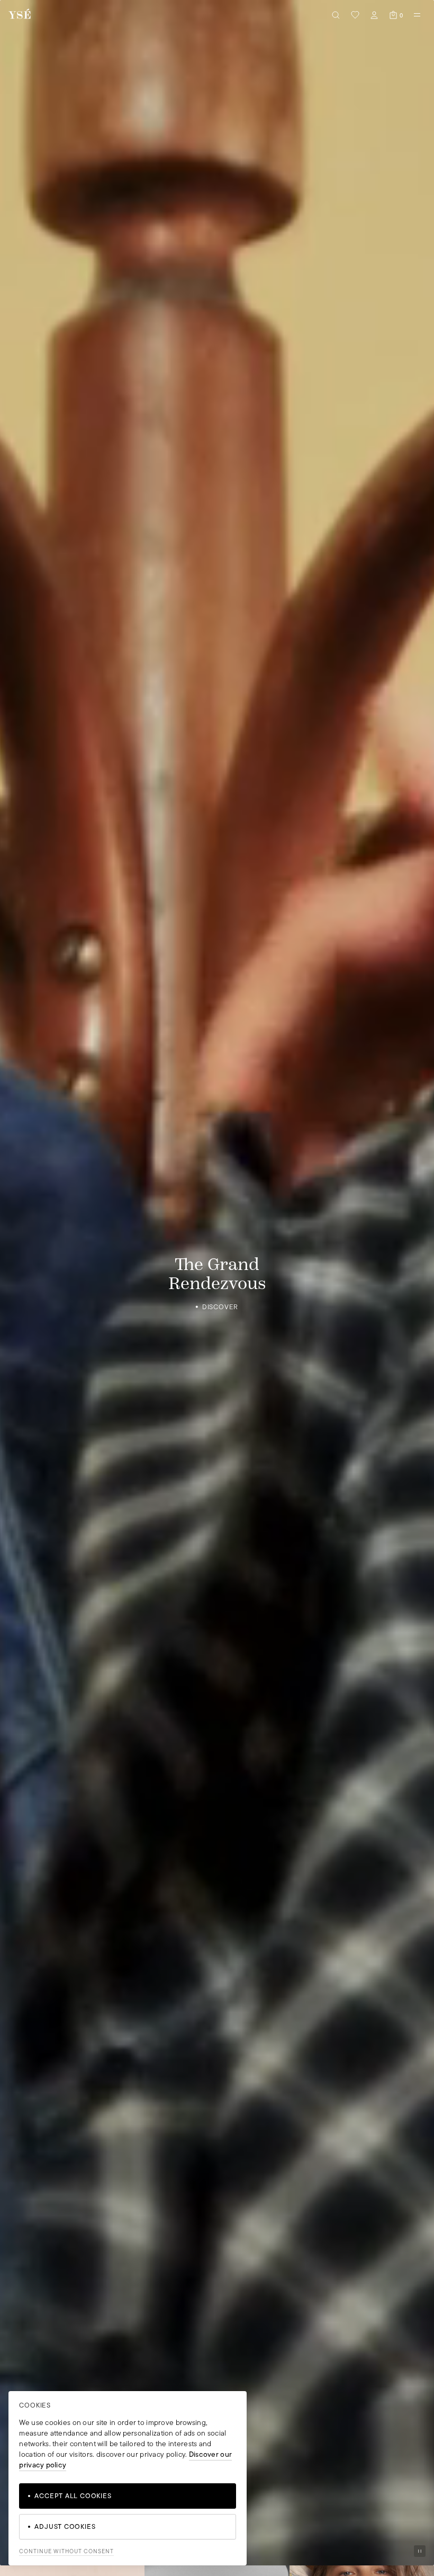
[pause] (420, 2551)
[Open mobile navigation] (417, 15)
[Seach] (336, 15)
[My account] (374, 15)
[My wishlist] (355, 15)
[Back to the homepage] (20, 15)
